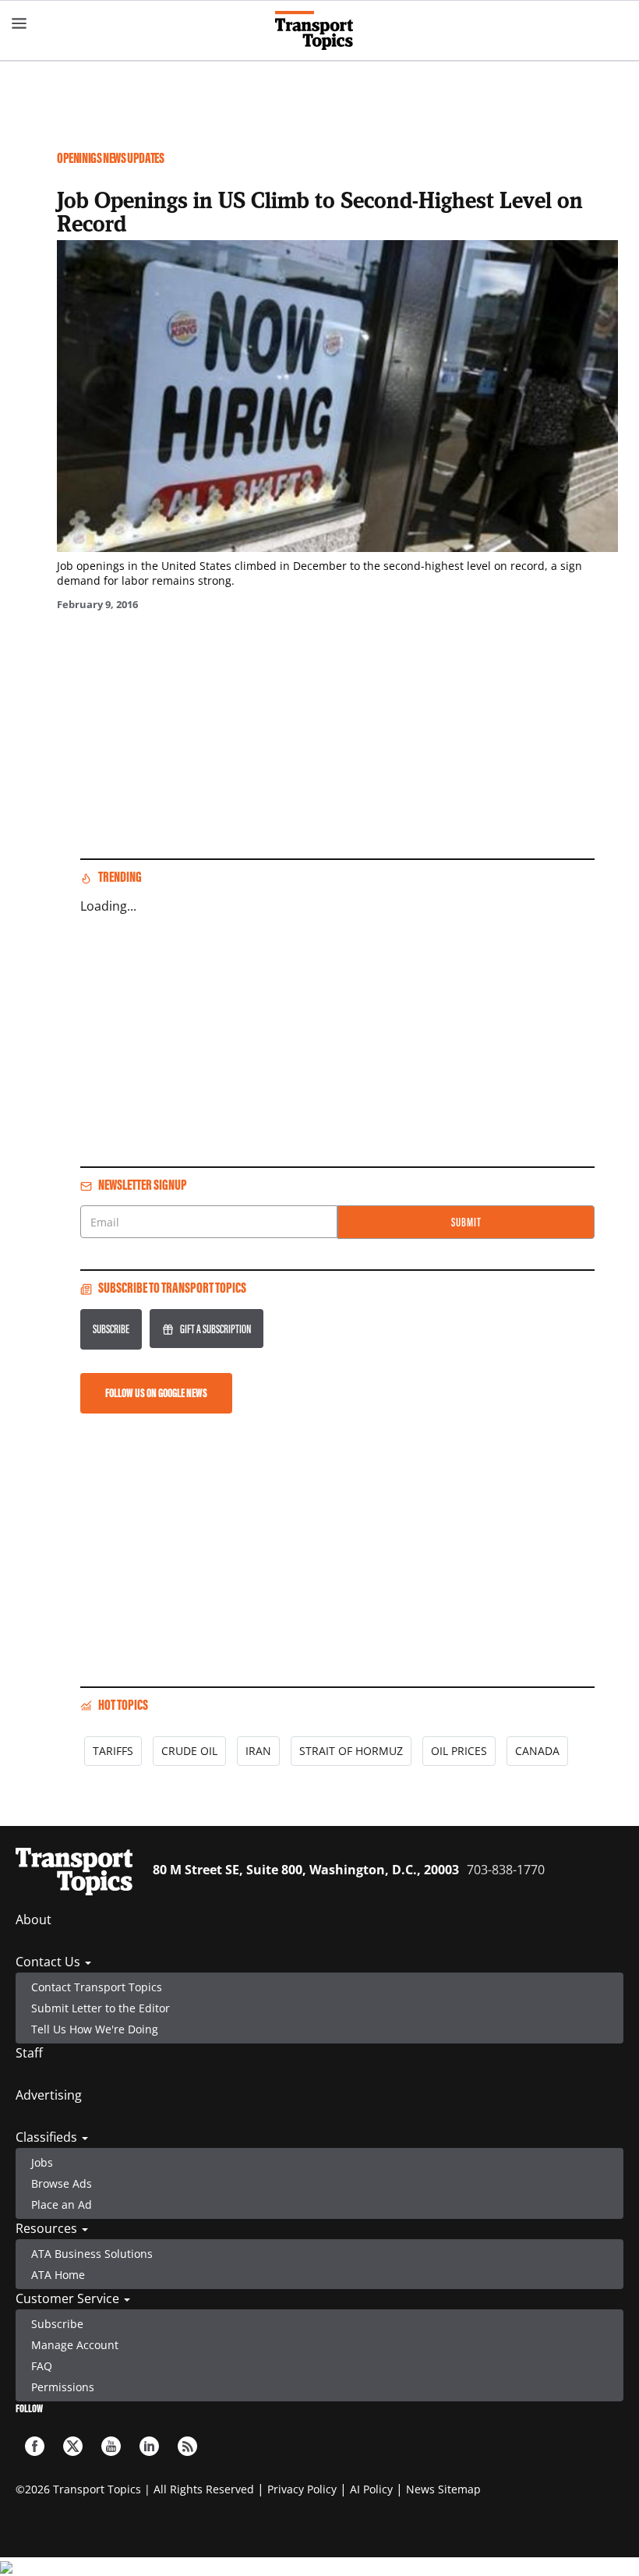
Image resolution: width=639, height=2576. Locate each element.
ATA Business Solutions (92, 2254)
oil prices (459, 1751)
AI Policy (371, 2489)
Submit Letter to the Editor (101, 2008)
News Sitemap (443, 2489)
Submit (466, 1222)
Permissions (63, 2387)
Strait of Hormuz (351, 1751)
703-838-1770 (506, 1870)
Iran (258, 1751)
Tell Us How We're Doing (95, 2029)
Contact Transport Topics (97, 1987)
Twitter (73, 2446)
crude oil (189, 1751)
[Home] (320, 30)
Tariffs (113, 1751)
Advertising (49, 2095)
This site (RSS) (187, 2446)
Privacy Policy (302, 2489)
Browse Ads (62, 2183)
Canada (537, 1751)
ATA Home (58, 2275)
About (34, 1920)
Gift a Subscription (215, 1329)
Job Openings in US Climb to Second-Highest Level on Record (320, 211)
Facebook (35, 2446)
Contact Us (49, 1962)
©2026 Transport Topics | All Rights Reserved (135, 2489)
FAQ (42, 2366)
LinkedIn (149, 2446)
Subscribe (111, 1329)
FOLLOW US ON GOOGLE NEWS (156, 1393)
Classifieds (48, 2137)
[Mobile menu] (19, 23)
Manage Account (75, 2345)
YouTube (111, 2446)
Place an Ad (62, 2204)
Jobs (42, 2162)
